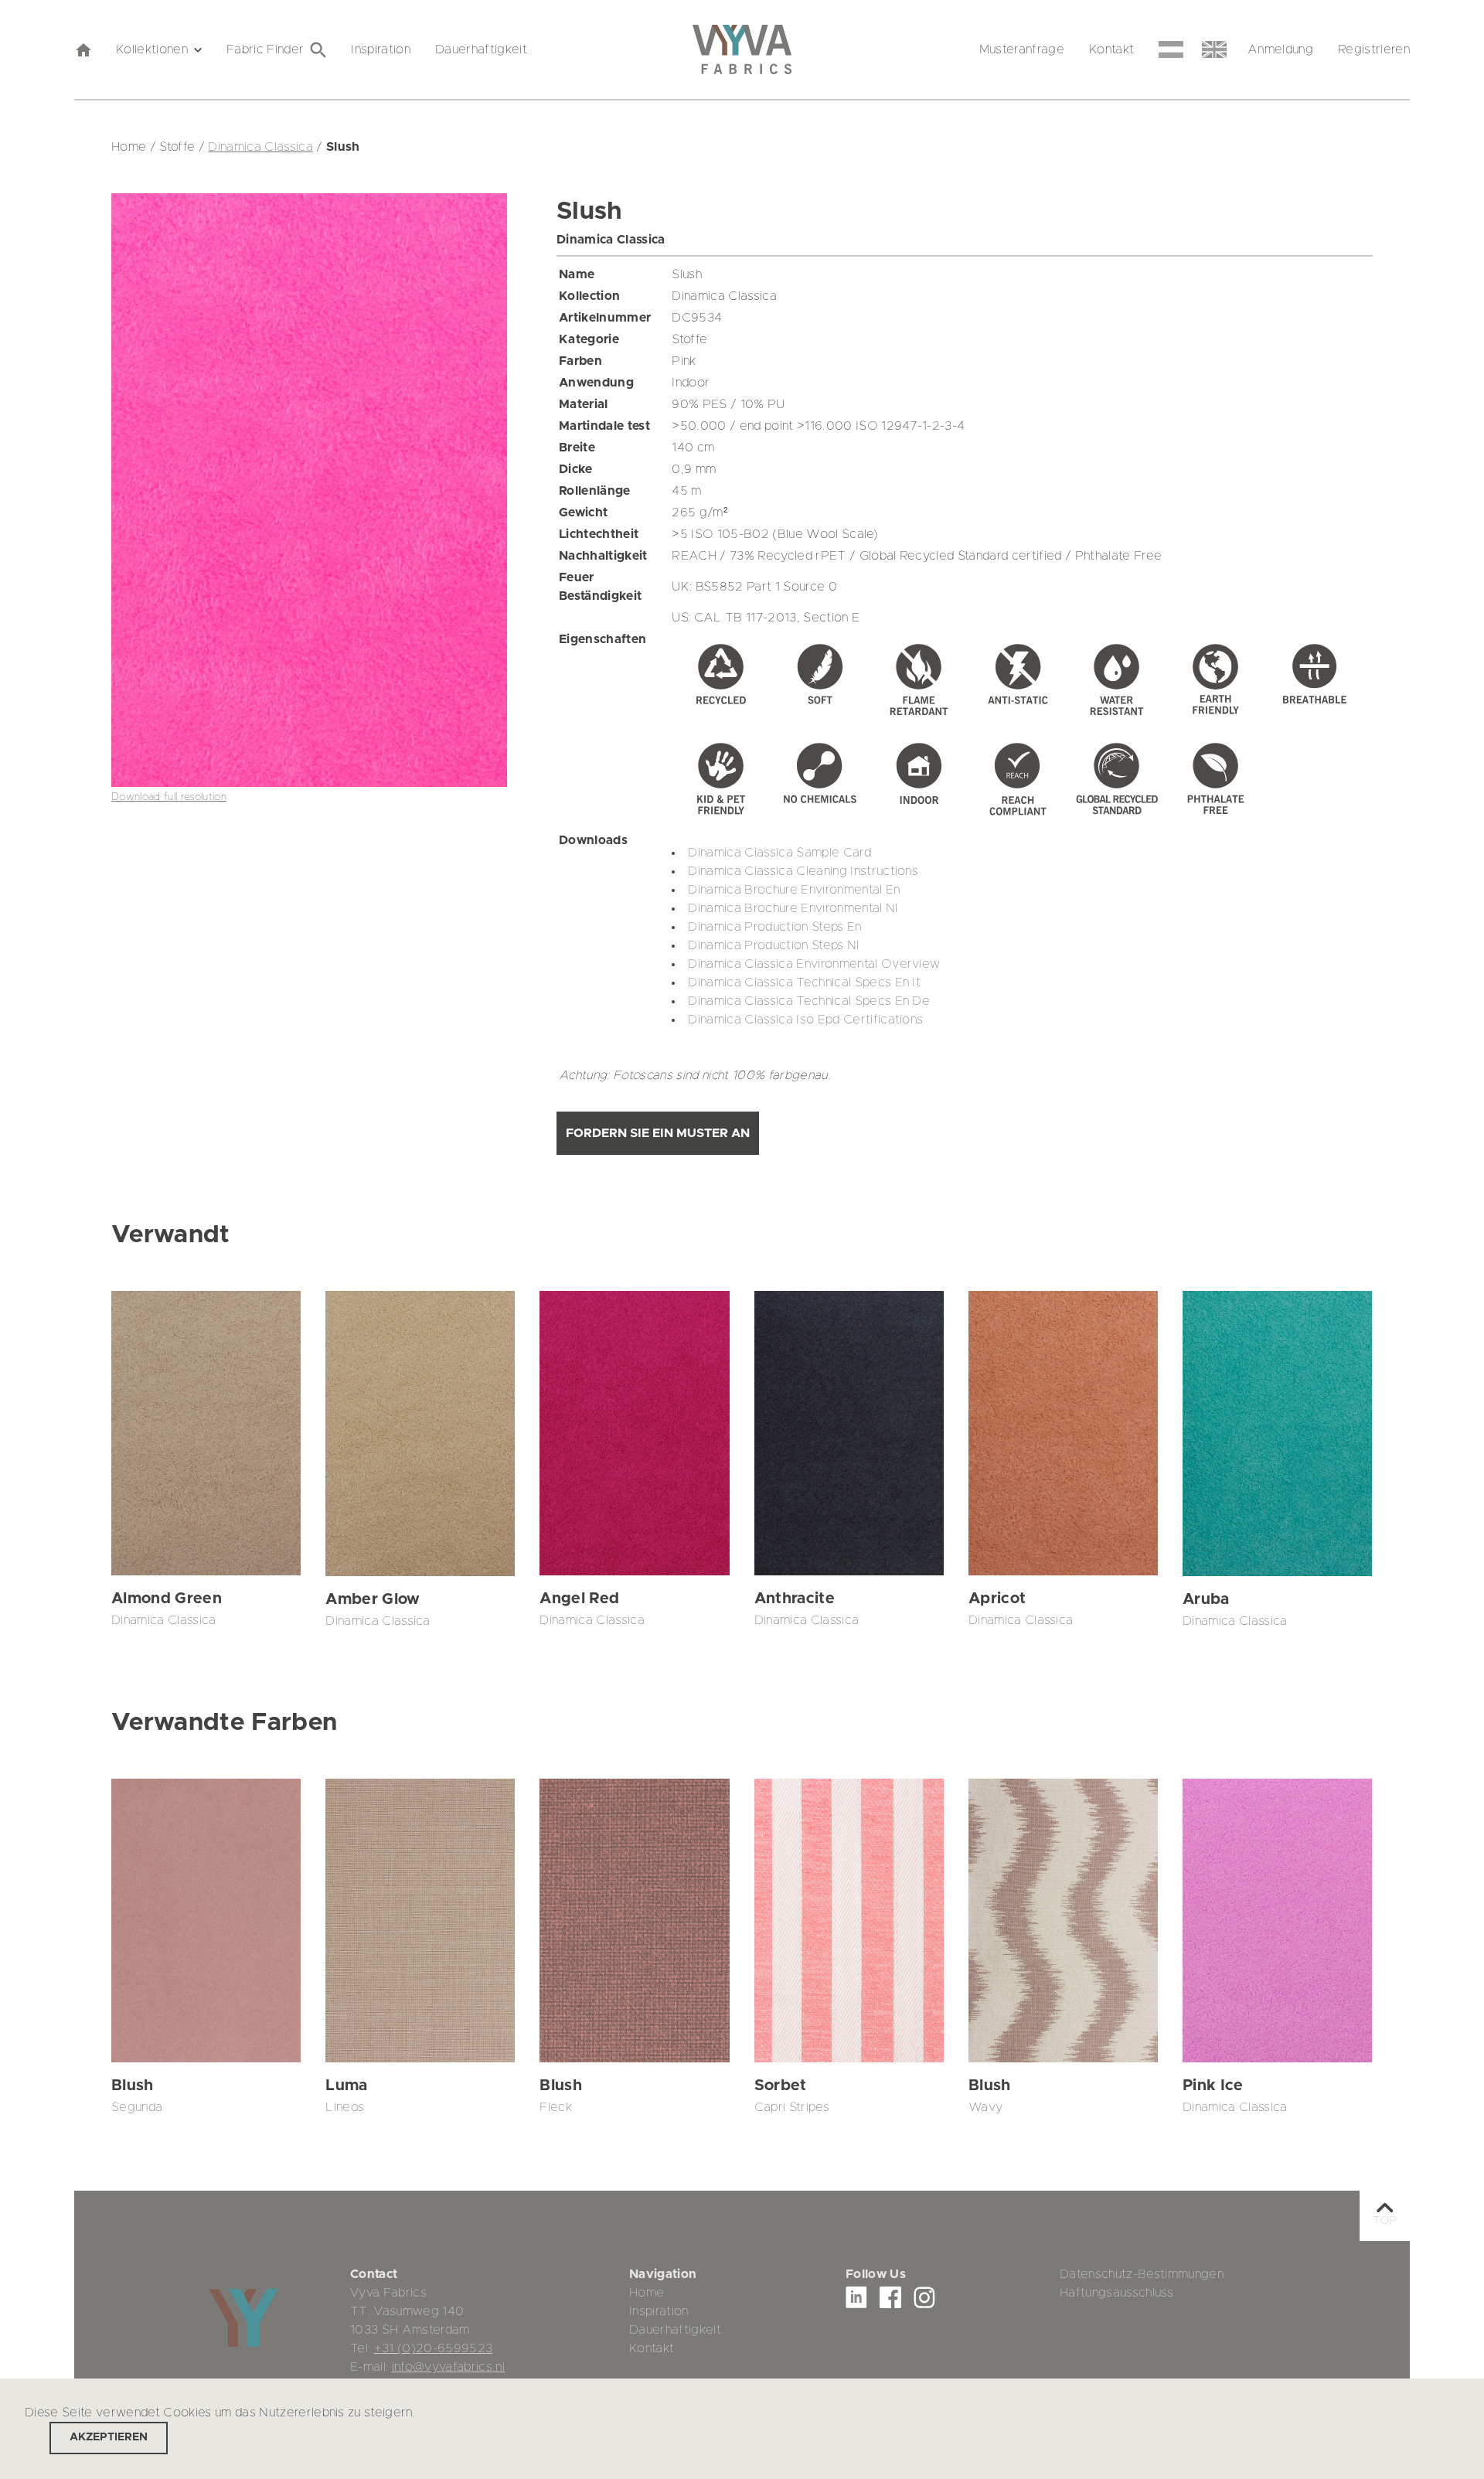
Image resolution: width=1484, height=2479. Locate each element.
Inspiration (381, 49)
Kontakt (1111, 49)
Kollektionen (152, 49)
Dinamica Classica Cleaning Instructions (803, 871)
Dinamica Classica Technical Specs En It (804, 982)
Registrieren (1374, 49)
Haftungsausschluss (1116, 2293)
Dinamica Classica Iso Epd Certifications (805, 1020)
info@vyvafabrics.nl (448, 2367)
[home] (83, 49)
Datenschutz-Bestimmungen (1142, 2274)
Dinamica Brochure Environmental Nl (793, 908)
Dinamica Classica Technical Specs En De (809, 1001)
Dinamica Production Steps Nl (773, 945)
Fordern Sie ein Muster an (658, 1133)
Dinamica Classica (260, 147)
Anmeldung (1280, 49)
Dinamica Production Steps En (774, 927)
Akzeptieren (109, 2437)
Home (647, 2293)
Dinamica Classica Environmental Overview (814, 964)
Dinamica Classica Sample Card (779, 853)
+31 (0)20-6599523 (434, 2348)
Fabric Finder (265, 49)
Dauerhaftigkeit (481, 49)
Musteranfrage (1022, 49)
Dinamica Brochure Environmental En (794, 890)
